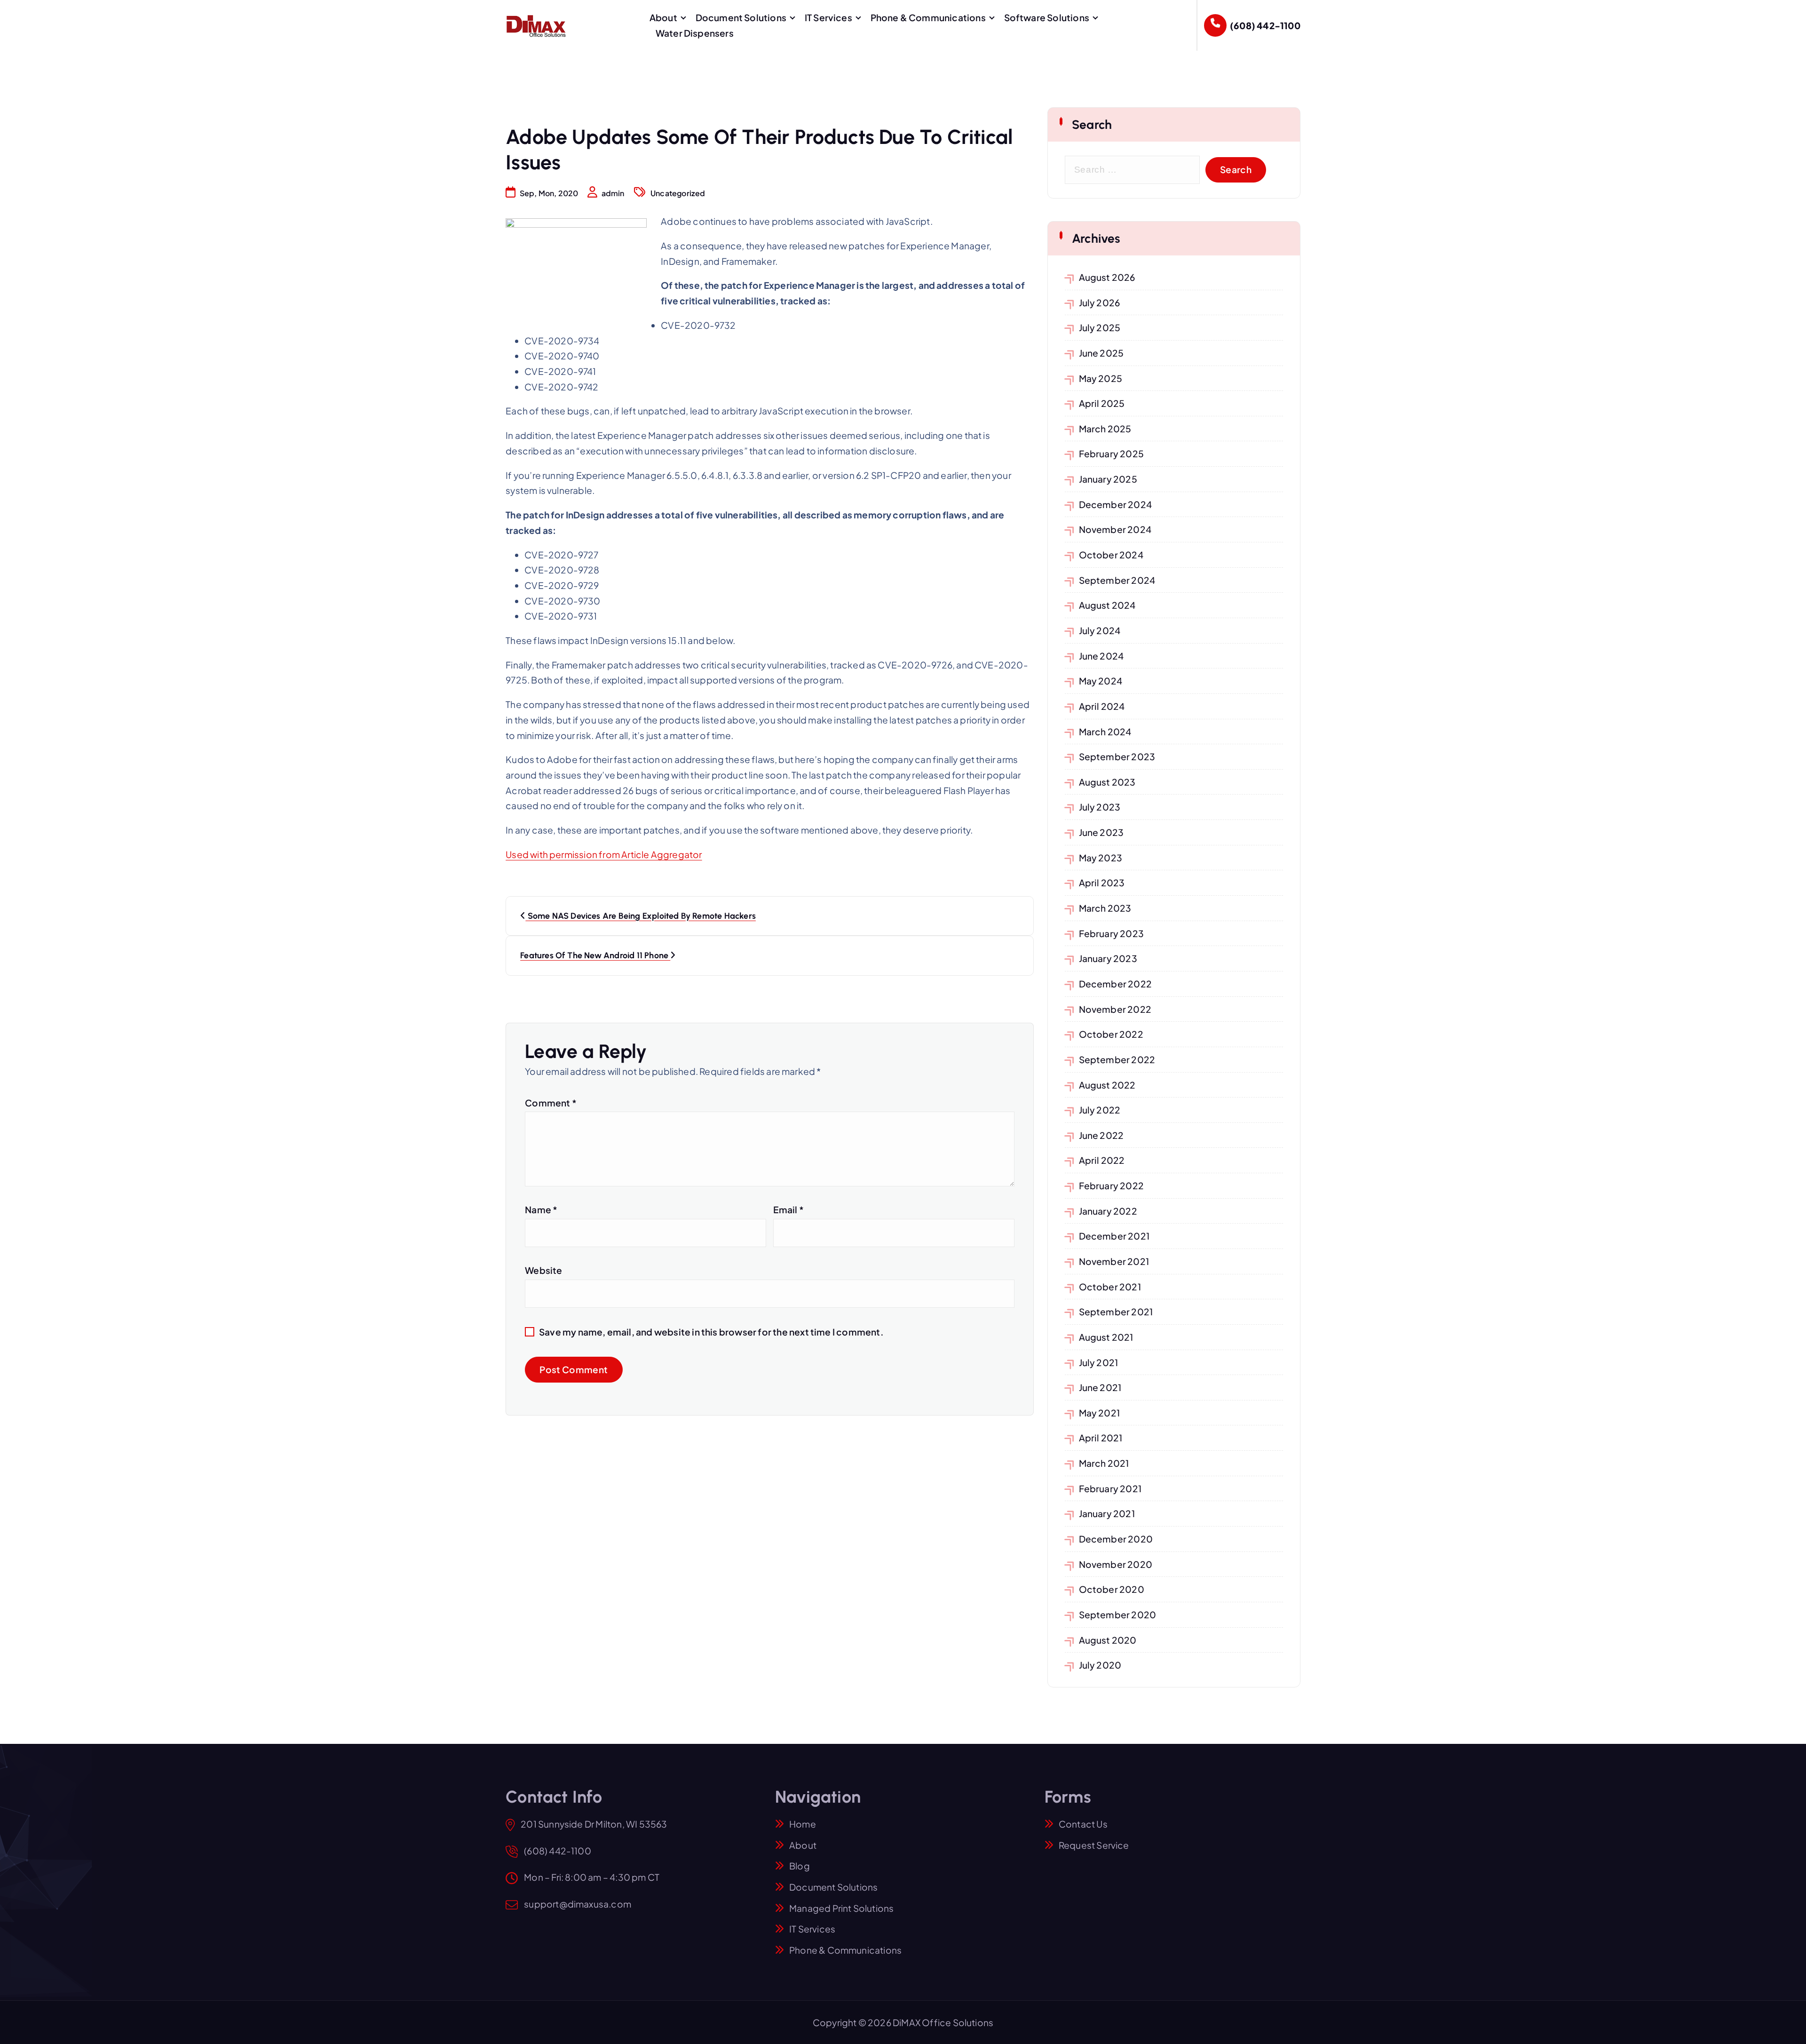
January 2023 (1108, 958)
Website (543, 1270)
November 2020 (1116, 1564)
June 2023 (1101, 832)
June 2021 (1100, 1387)
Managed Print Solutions (841, 1908)
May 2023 (1101, 858)
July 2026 (1100, 302)
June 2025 (1101, 353)
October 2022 (1111, 1034)
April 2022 (1102, 1160)
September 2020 (1118, 1615)
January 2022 (1108, 1211)
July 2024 (1100, 630)
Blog (800, 1866)
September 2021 (1116, 1312)
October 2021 (1110, 1287)
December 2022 (1116, 984)
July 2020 (1100, 1665)
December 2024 (1116, 504)
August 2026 (1107, 277)
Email (788, 1209)
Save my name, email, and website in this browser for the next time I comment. (711, 1332)
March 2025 (1105, 429)
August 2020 (1108, 1640)
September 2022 (1117, 1059)
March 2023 (1105, 908)
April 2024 (1102, 706)
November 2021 (1114, 1261)
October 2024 (1111, 555)
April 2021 (1101, 1438)
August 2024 (1107, 605)
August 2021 (1106, 1337)
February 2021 (1110, 1488)
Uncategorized (678, 193)
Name (541, 1209)
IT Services (828, 17)
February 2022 (1112, 1185)
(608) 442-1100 (1265, 25)
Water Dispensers (695, 33)
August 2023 (1107, 782)
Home (803, 1824)
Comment (551, 1103)
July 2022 (1100, 1110)
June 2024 (1101, 656)
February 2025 (1112, 453)
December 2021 (1114, 1236)
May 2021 (1100, 1413)
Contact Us (1083, 1824)
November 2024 (1115, 529)
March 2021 (1104, 1463)
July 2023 (1100, 807)
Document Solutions (741, 17)
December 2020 (1116, 1539)
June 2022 (1101, 1135)
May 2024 (1101, 681)
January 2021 (1107, 1513)
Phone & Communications (928, 17)
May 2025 (1101, 378)
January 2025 (1108, 479)
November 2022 (1115, 1009)
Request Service (1094, 1845)
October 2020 (1112, 1589)
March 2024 (1105, 732)
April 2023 (1102, 883)
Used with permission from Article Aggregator (604, 854)
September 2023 (1117, 756)
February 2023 (1112, 933)
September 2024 (1117, 580)
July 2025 (1100, 327)
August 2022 (1107, 1085)
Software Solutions (1047, 17)
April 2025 (1102, 403)
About (663, 17)
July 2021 (1099, 1362)
